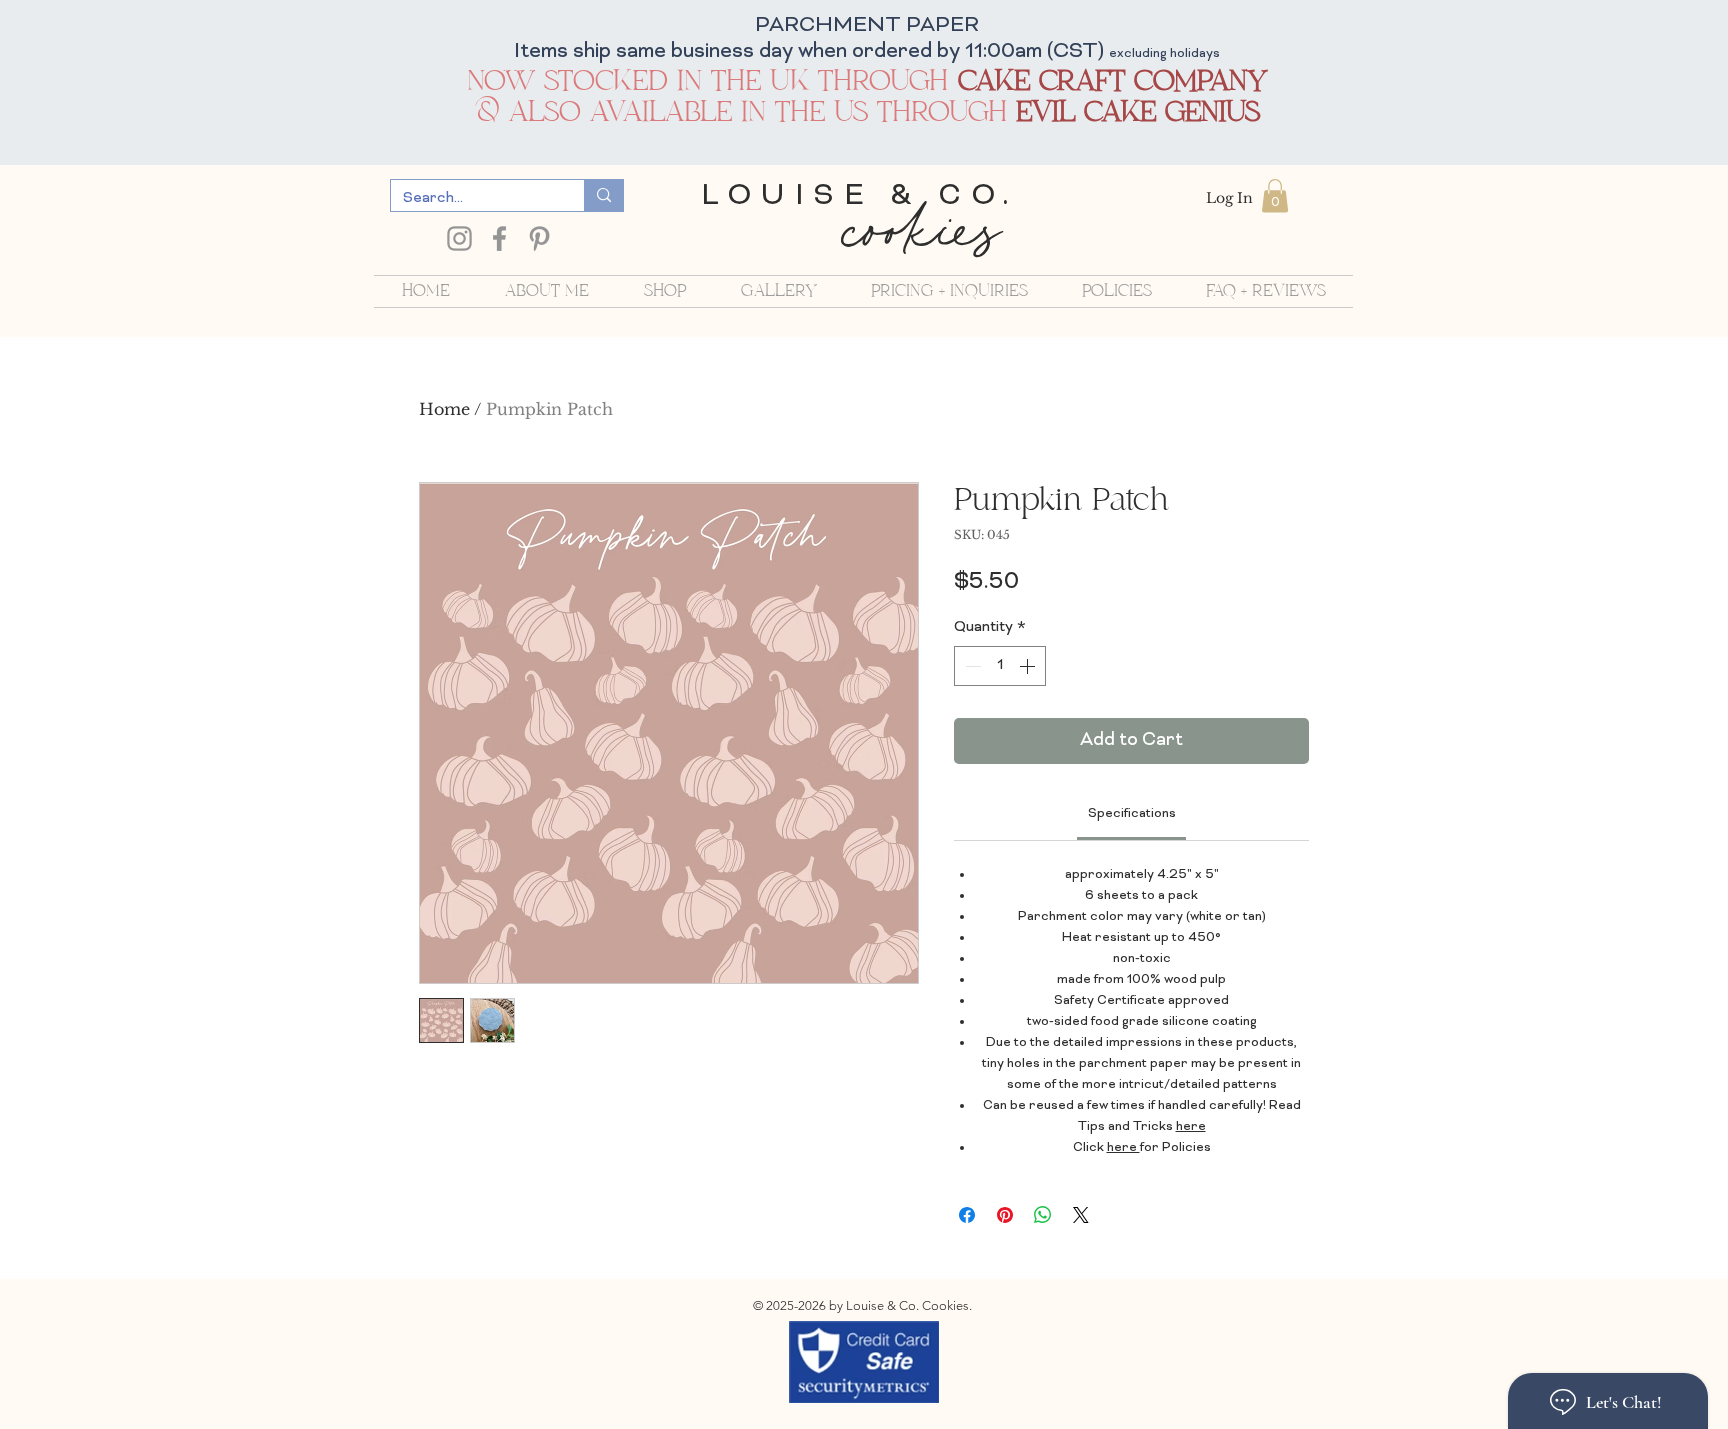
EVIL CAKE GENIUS (1138, 113)
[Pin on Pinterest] (1005, 1215)
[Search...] (603, 195)
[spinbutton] (1000, 666)
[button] (1275, 195)
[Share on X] (1081, 1215)
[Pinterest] (539, 238)
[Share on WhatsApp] (1043, 1215)
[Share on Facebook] (967, 1215)
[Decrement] (971, 666)
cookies (919, 239)
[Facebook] (499, 238)
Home (444, 409)
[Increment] (1029, 666)
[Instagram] (459, 238)
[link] (1132, 814)
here (1191, 1127)
